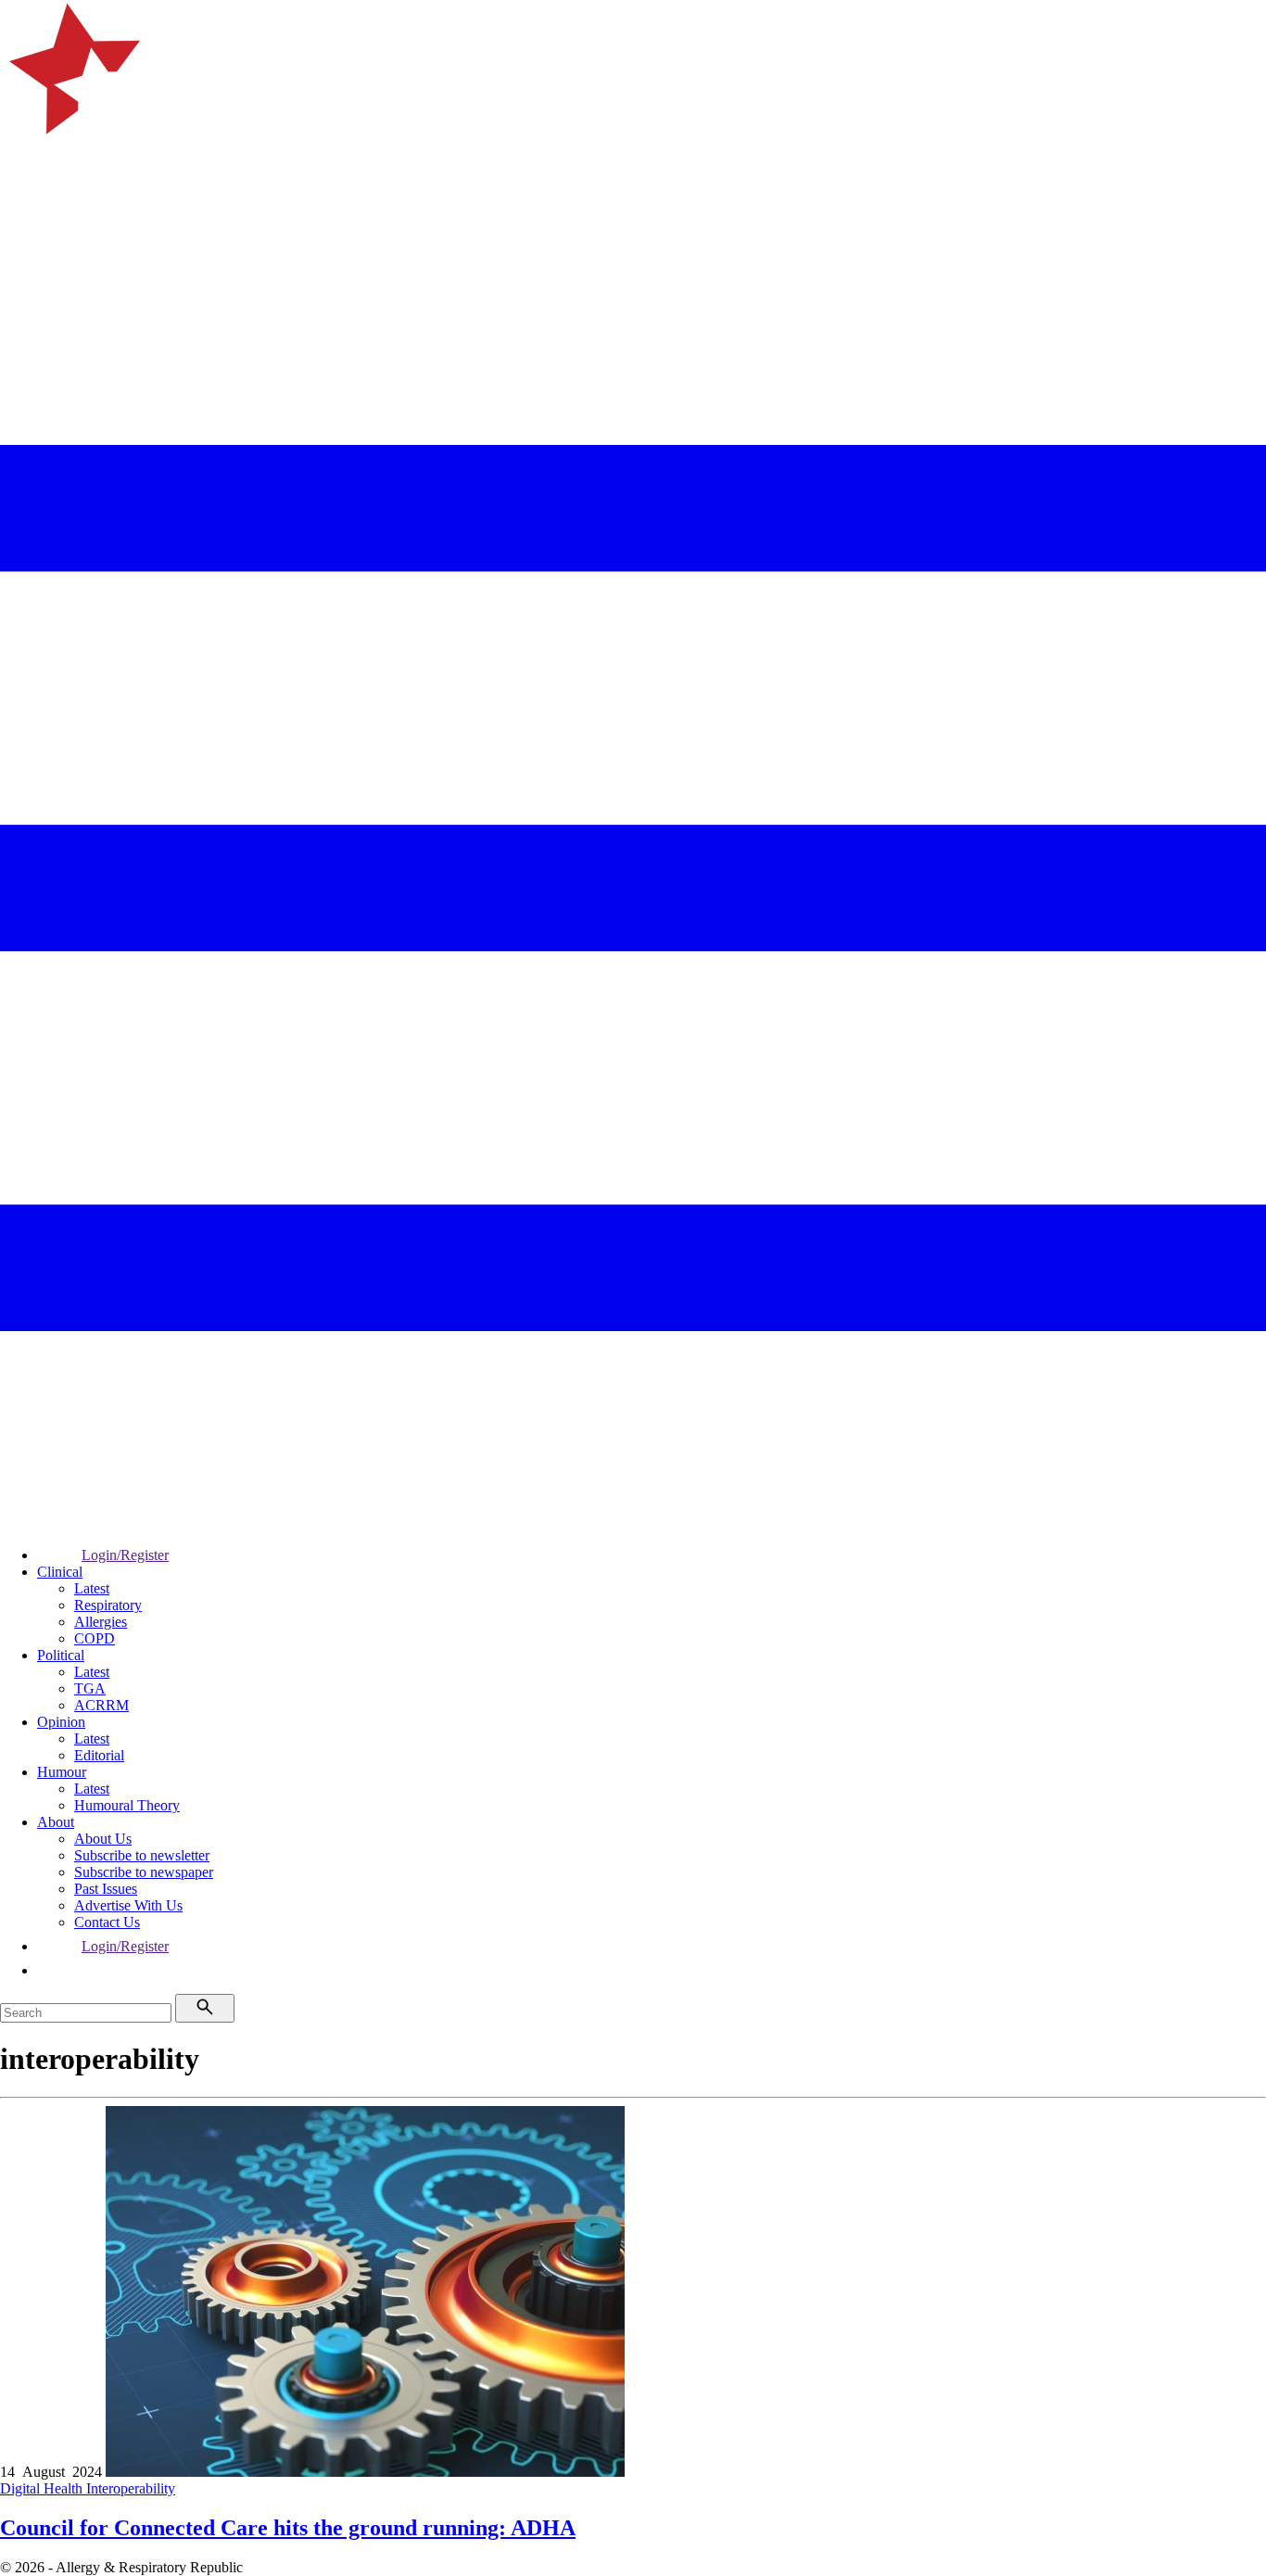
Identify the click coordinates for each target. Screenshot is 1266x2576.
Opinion (61, 1722)
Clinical (60, 1572)
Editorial (99, 1755)
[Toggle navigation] (22, 246)
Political (61, 1655)
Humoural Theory (127, 1805)
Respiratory (108, 1605)
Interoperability (131, 2488)
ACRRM (101, 1705)
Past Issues (106, 1889)
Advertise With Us (128, 1905)
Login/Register (125, 1555)
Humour (62, 1772)
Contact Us (107, 1922)
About (56, 1822)
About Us (103, 1839)
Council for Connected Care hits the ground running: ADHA (288, 2528)
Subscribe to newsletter (142, 1855)
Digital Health (43, 2488)
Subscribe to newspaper (144, 1872)
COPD (95, 1638)
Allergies (101, 1622)
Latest (92, 1588)
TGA (90, 1688)
